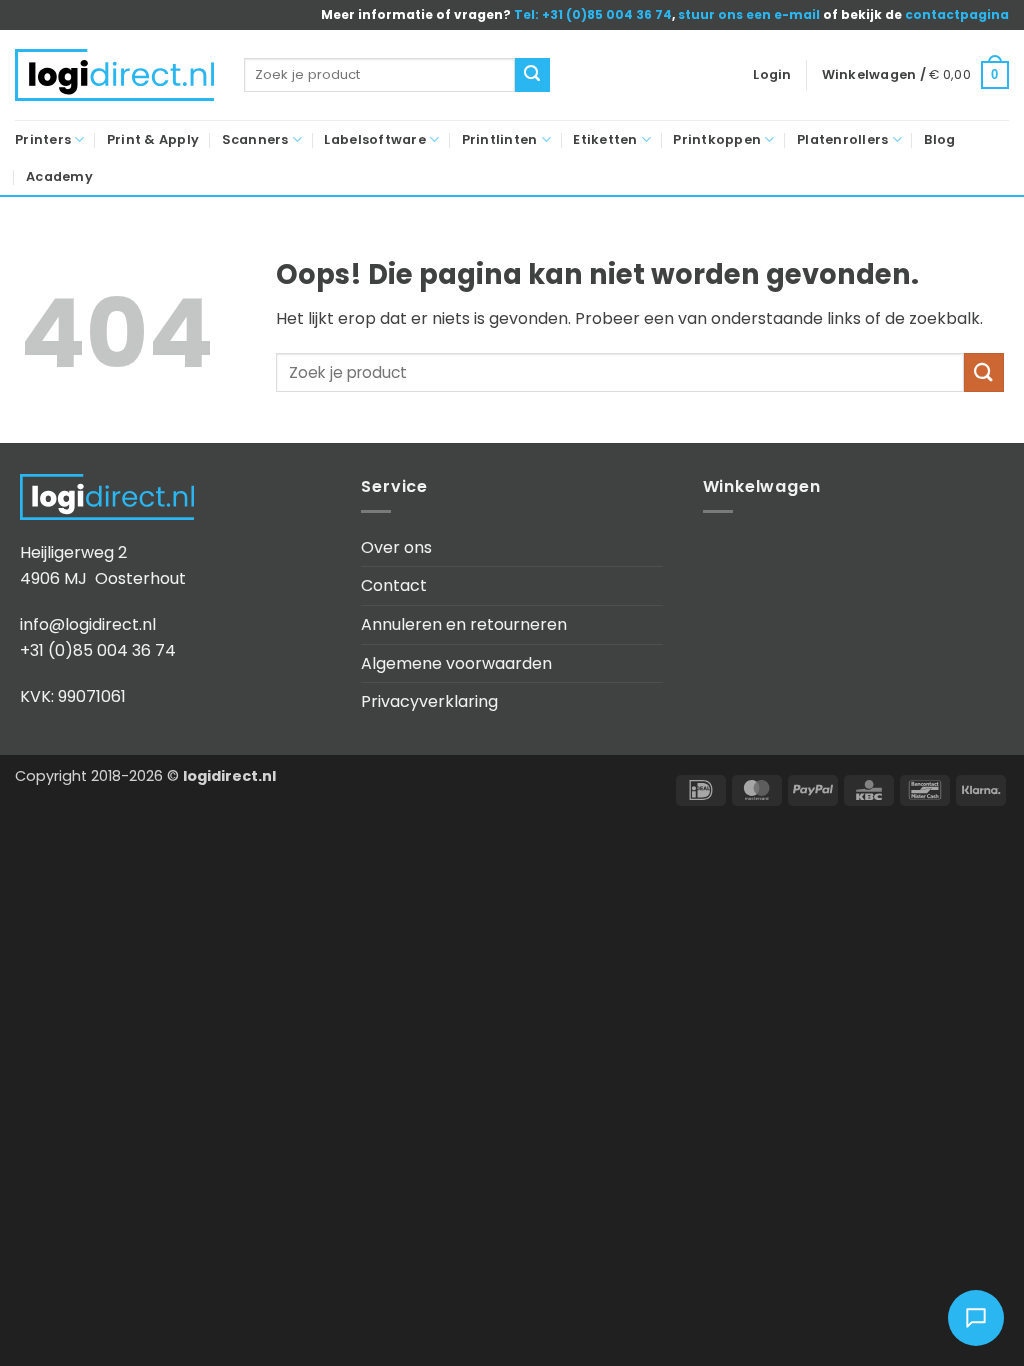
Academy (59, 176)
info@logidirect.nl (88, 624)
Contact (394, 585)
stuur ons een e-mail (749, 14)
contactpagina (957, 14)
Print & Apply (153, 139)
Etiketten (605, 139)
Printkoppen (717, 139)
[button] (772, 75)
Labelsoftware (374, 139)
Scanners (255, 139)
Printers (43, 139)
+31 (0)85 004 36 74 (98, 650)
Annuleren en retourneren (464, 624)
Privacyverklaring (429, 701)
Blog (939, 139)
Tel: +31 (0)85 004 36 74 (593, 14)
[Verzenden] (532, 75)
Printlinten (500, 139)
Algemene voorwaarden (456, 663)
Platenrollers (842, 139)
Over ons (396, 547)
